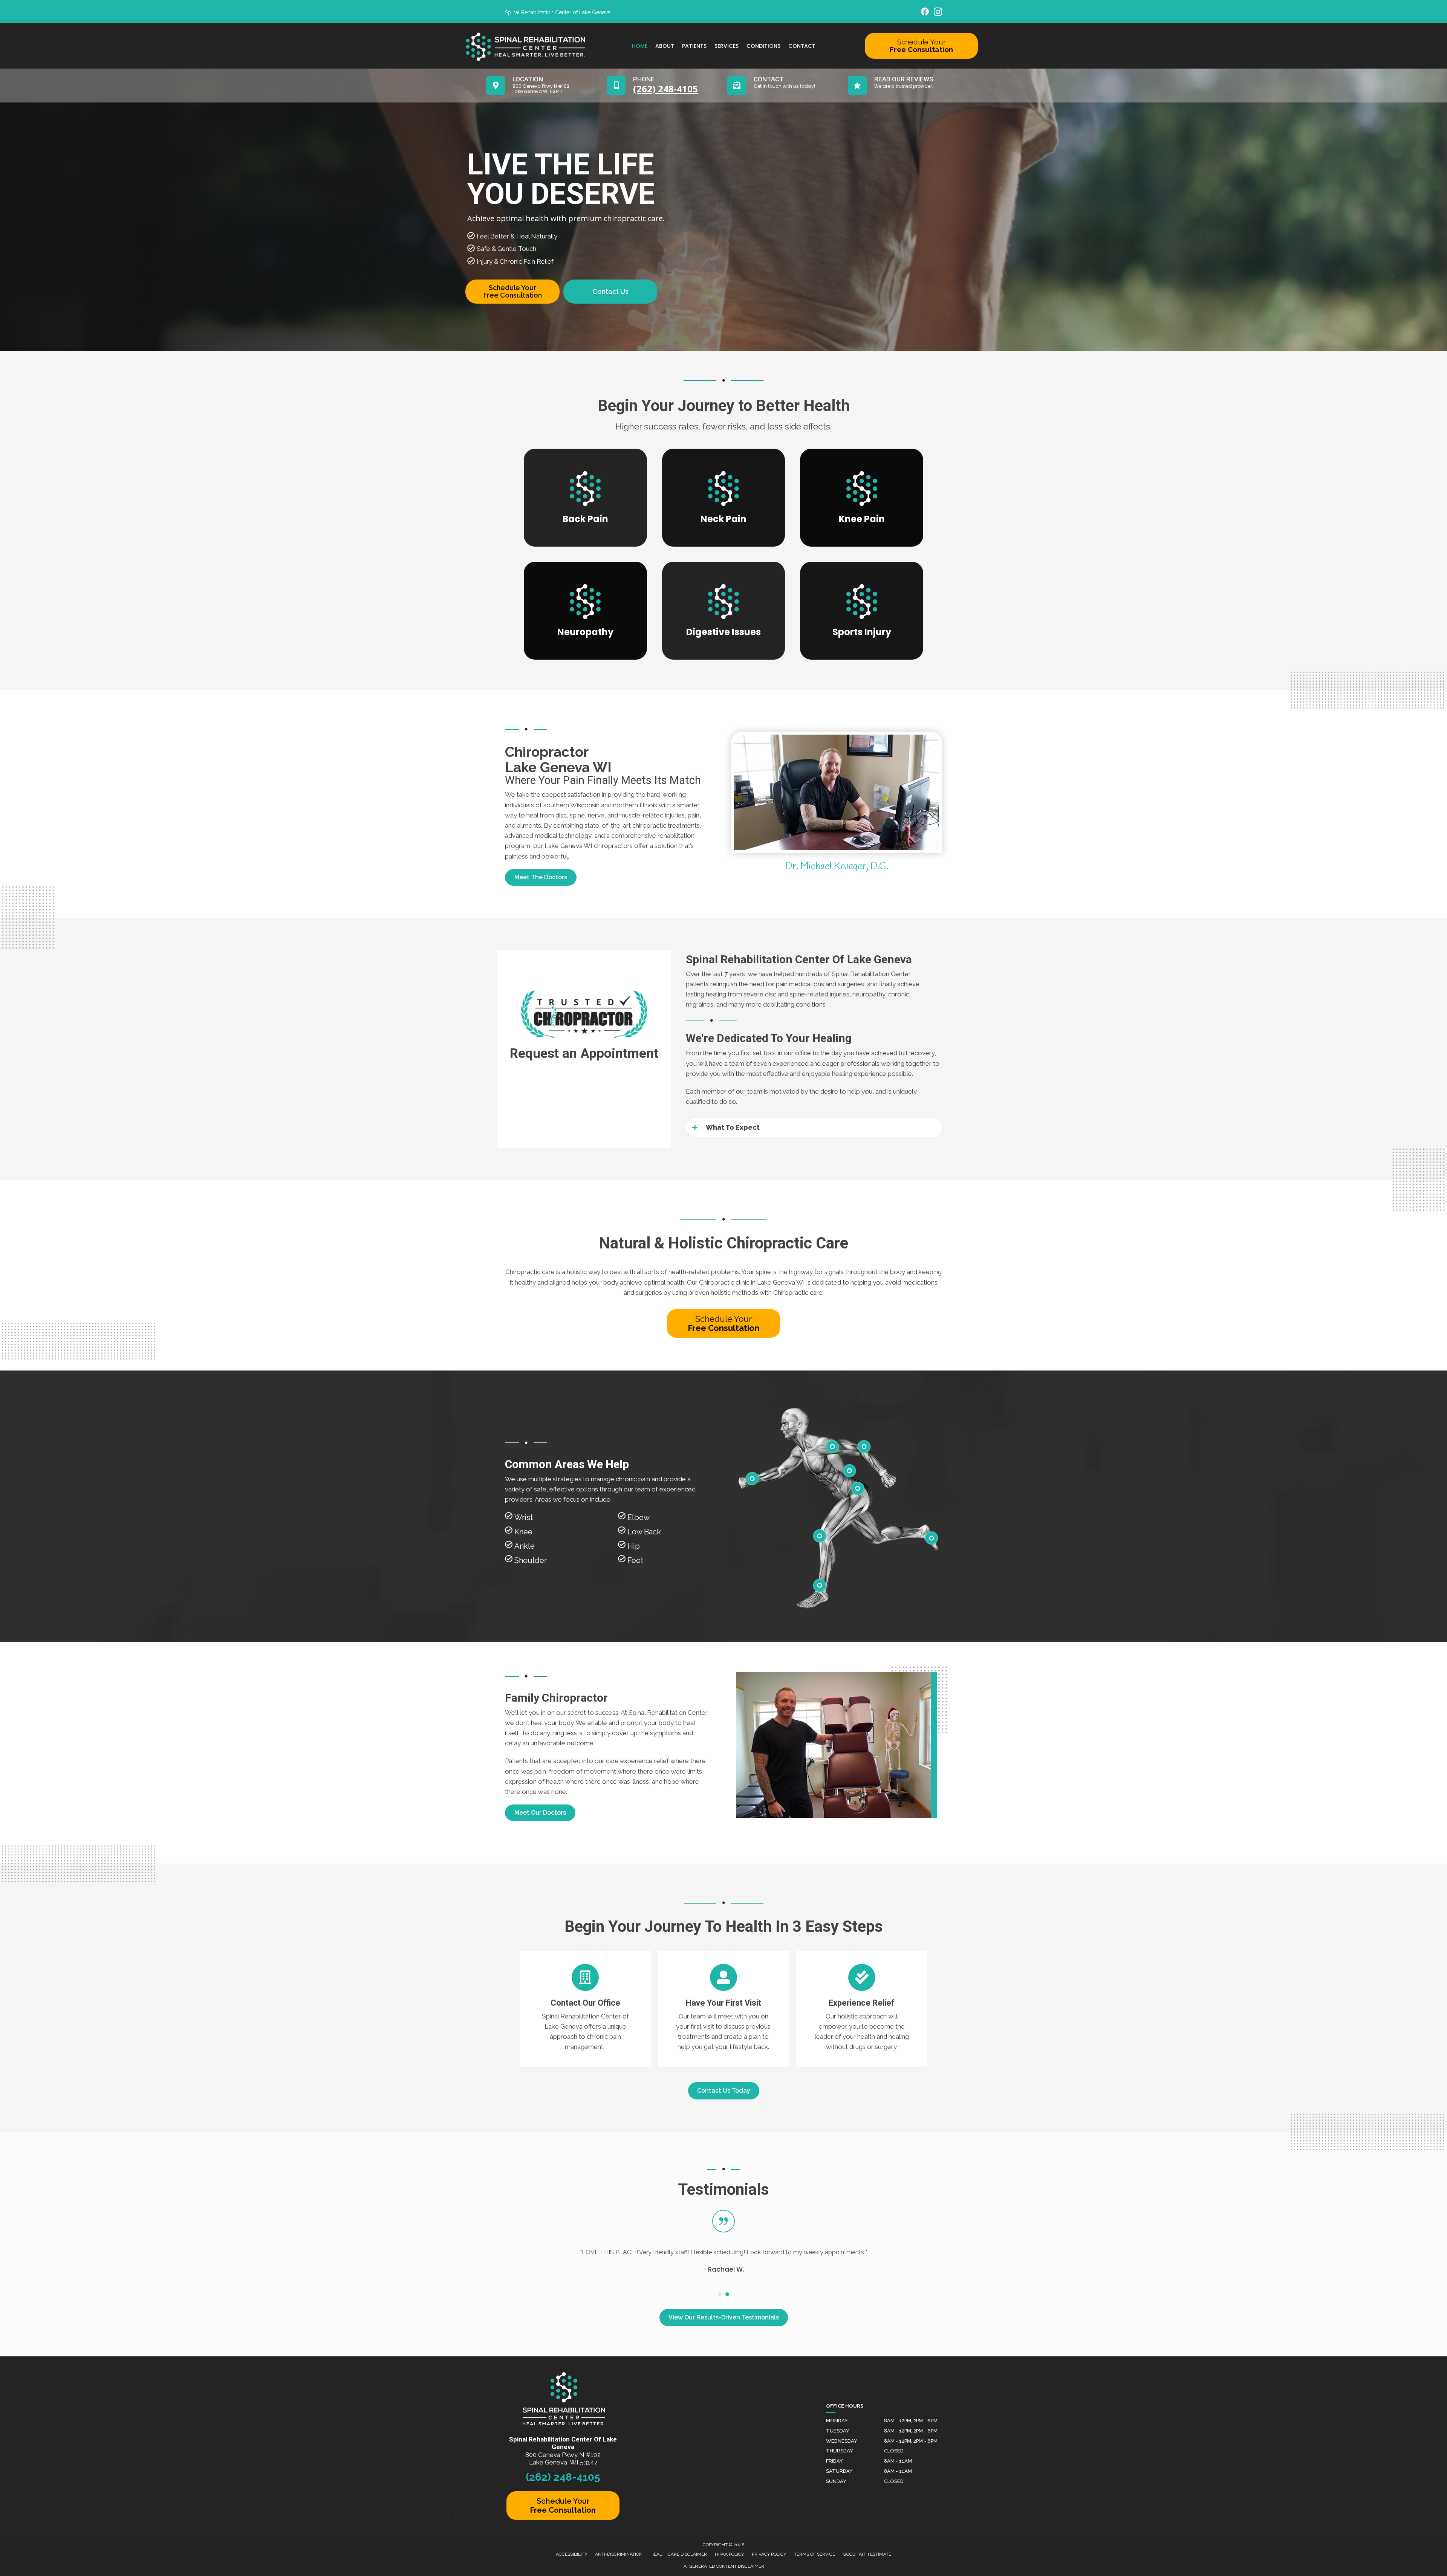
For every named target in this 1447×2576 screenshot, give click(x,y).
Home (640, 46)
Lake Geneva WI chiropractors (589, 846)
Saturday (839, 2471)
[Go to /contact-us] (585, 2009)
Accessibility (571, 2554)
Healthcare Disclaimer (679, 2554)
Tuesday (838, 2431)
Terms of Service (815, 2554)
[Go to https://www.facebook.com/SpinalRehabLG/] (925, 13)
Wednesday (842, 2441)
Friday (834, 2461)
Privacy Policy (769, 2554)
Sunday (836, 2481)
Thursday (840, 2451)
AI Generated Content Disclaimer (724, 2566)
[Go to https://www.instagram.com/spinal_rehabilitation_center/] (938, 13)
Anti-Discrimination (619, 2554)
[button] (541, 877)
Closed (894, 2451)
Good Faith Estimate (867, 2554)
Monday (837, 2421)
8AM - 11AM (898, 2461)
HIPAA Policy (729, 2554)
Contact (802, 46)
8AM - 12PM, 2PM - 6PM (911, 2421)
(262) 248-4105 (563, 2477)
